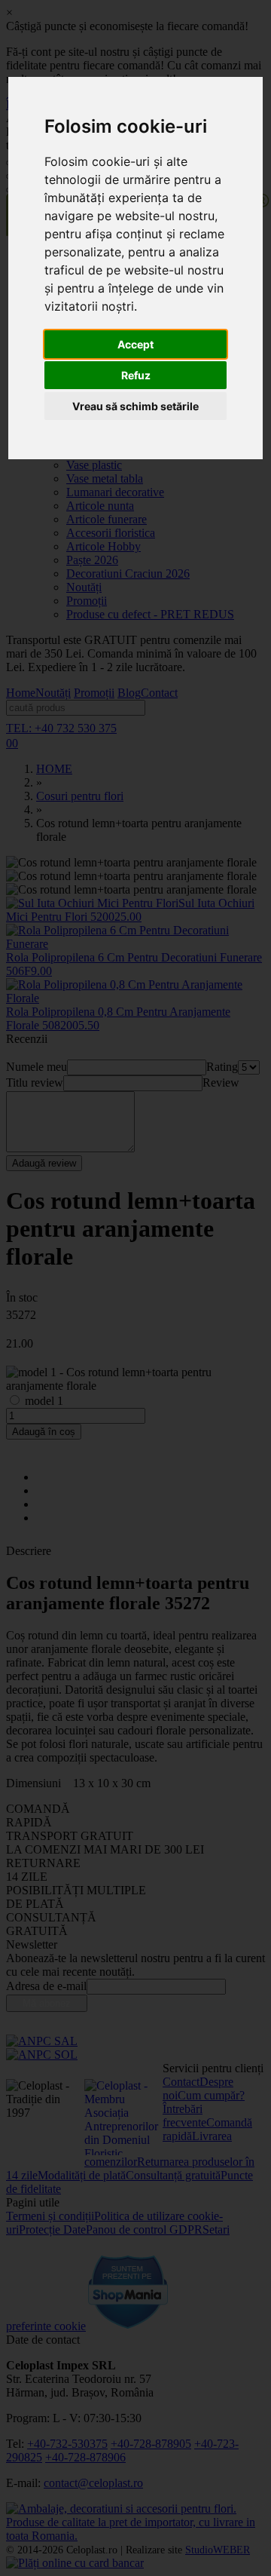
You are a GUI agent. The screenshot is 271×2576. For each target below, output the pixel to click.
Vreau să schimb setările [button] (135, 406)
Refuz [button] (136, 375)
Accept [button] (135, 344)
